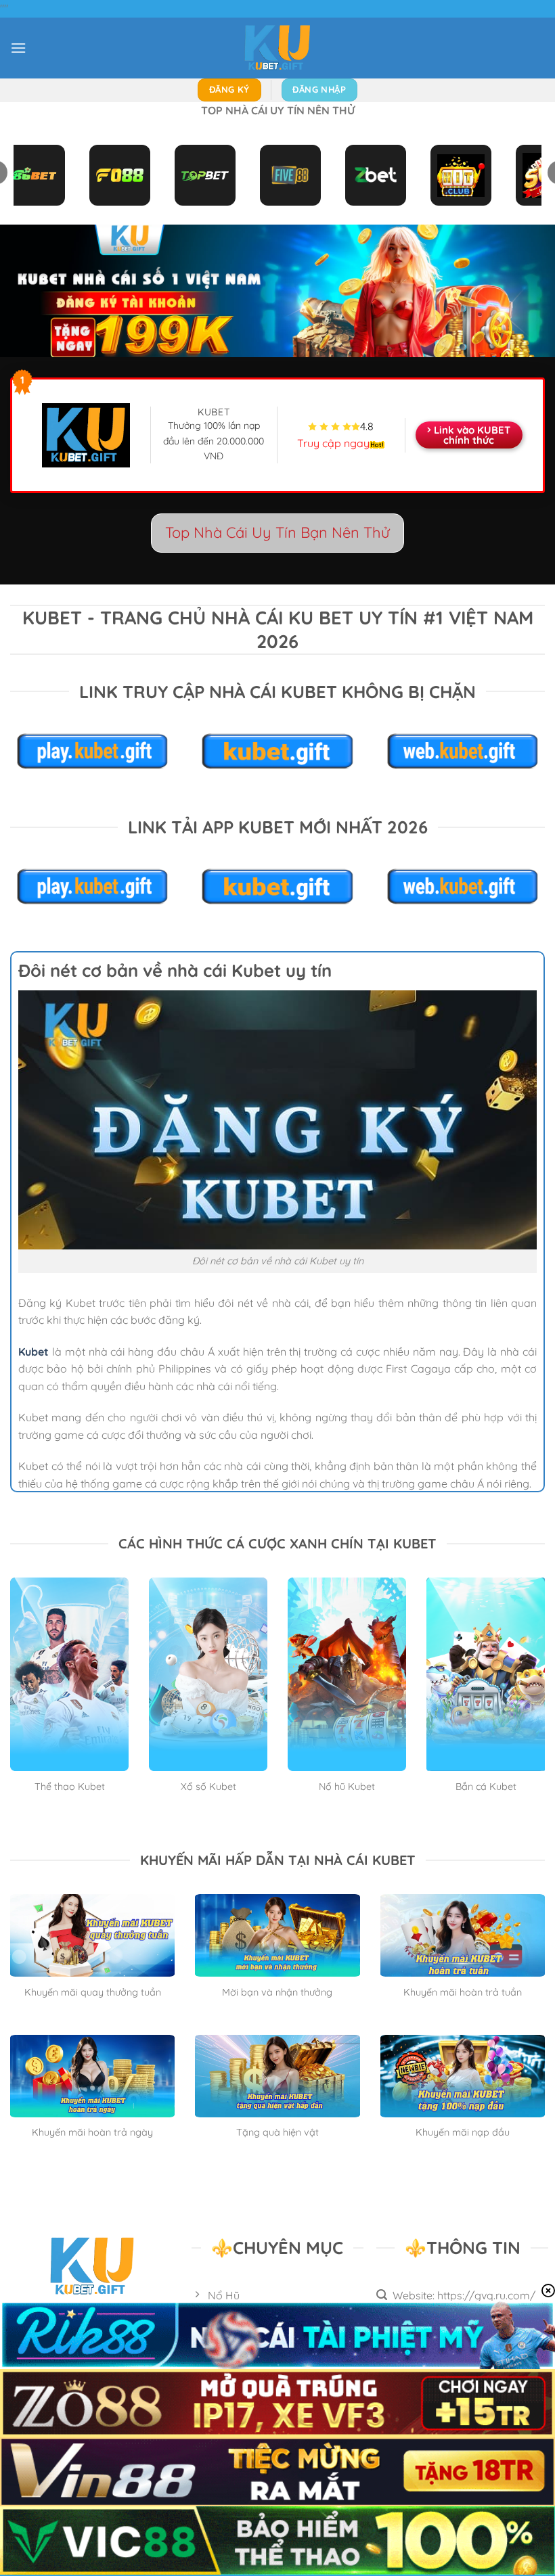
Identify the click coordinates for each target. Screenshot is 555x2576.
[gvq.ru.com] (277, 48)
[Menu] (18, 48)
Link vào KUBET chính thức (472, 435)
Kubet (34, 1352)
